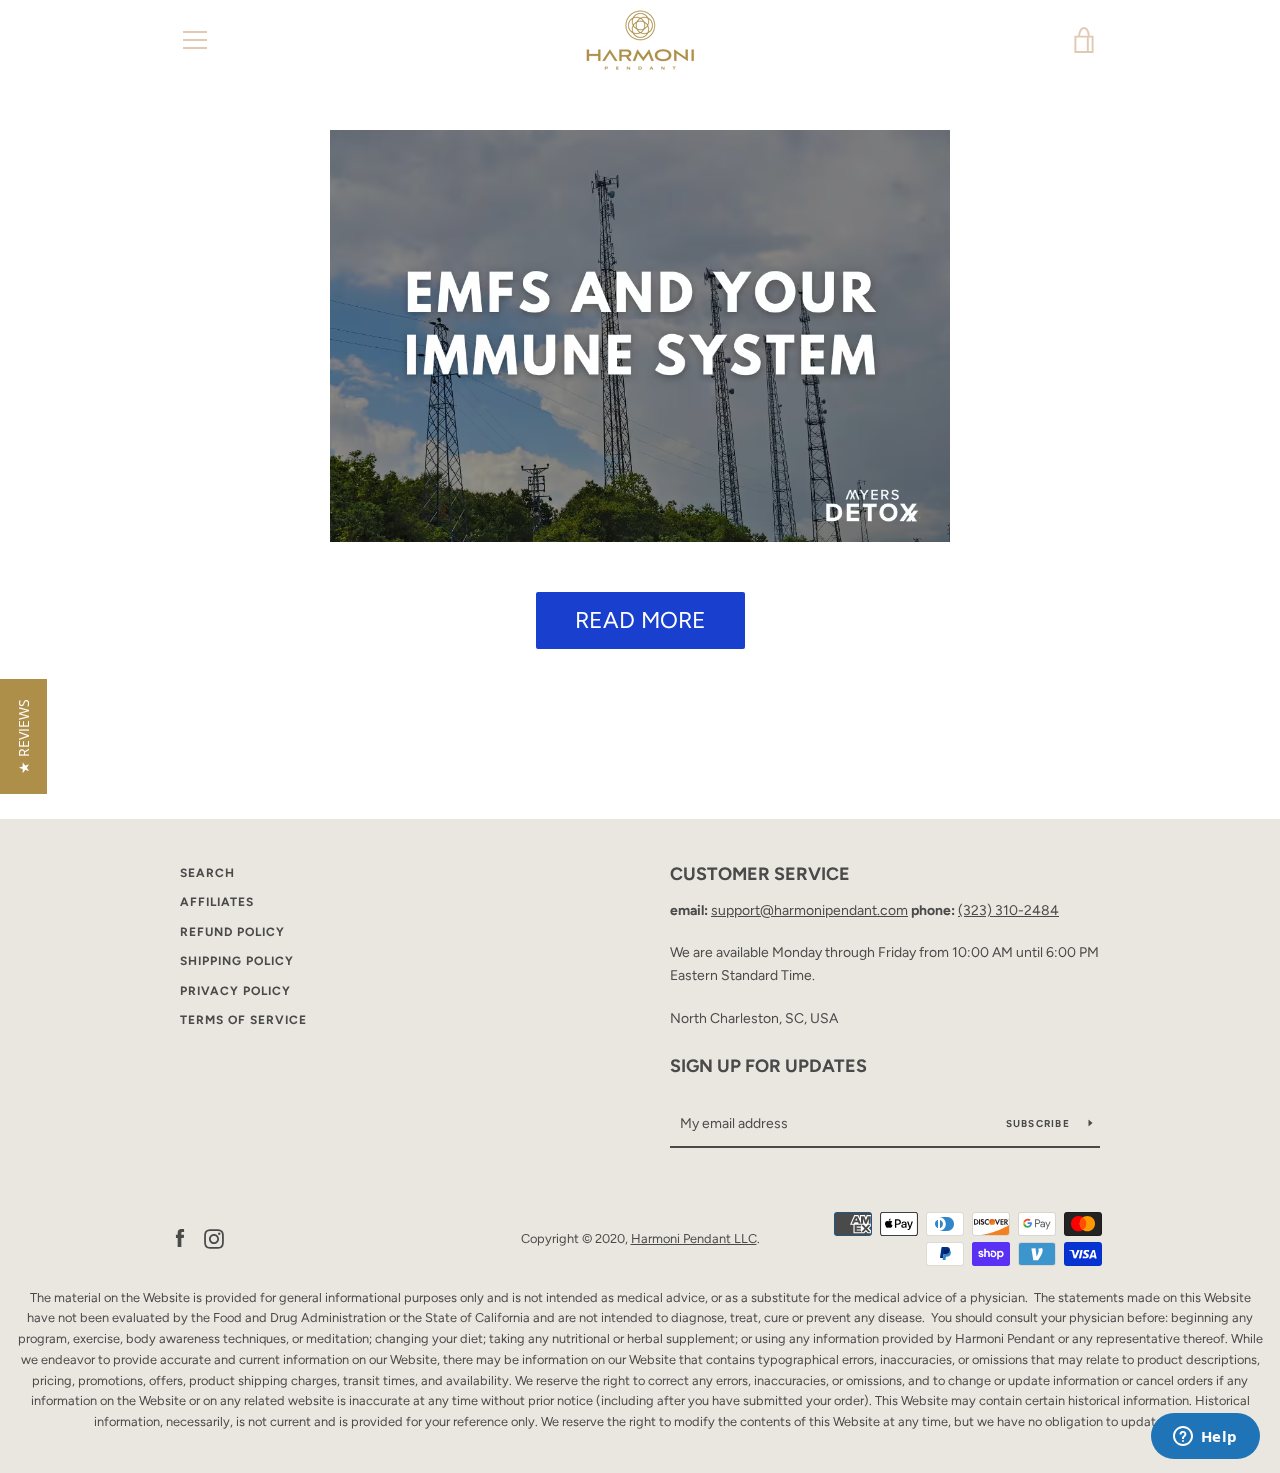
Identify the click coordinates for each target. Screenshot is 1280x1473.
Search (207, 873)
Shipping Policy (237, 961)
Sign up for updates (768, 1066)
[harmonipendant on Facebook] (180, 1237)
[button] (23, 736)
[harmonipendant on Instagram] (214, 1237)
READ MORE (640, 620)
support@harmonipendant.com (809, 910)
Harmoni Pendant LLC (694, 1238)
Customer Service (760, 874)
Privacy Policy (235, 991)
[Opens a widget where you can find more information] (1205, 1438)
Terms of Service (243, 1020)
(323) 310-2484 (1008, 910)
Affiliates (217, 902)
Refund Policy (232, 932)
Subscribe (1040, 1123)
